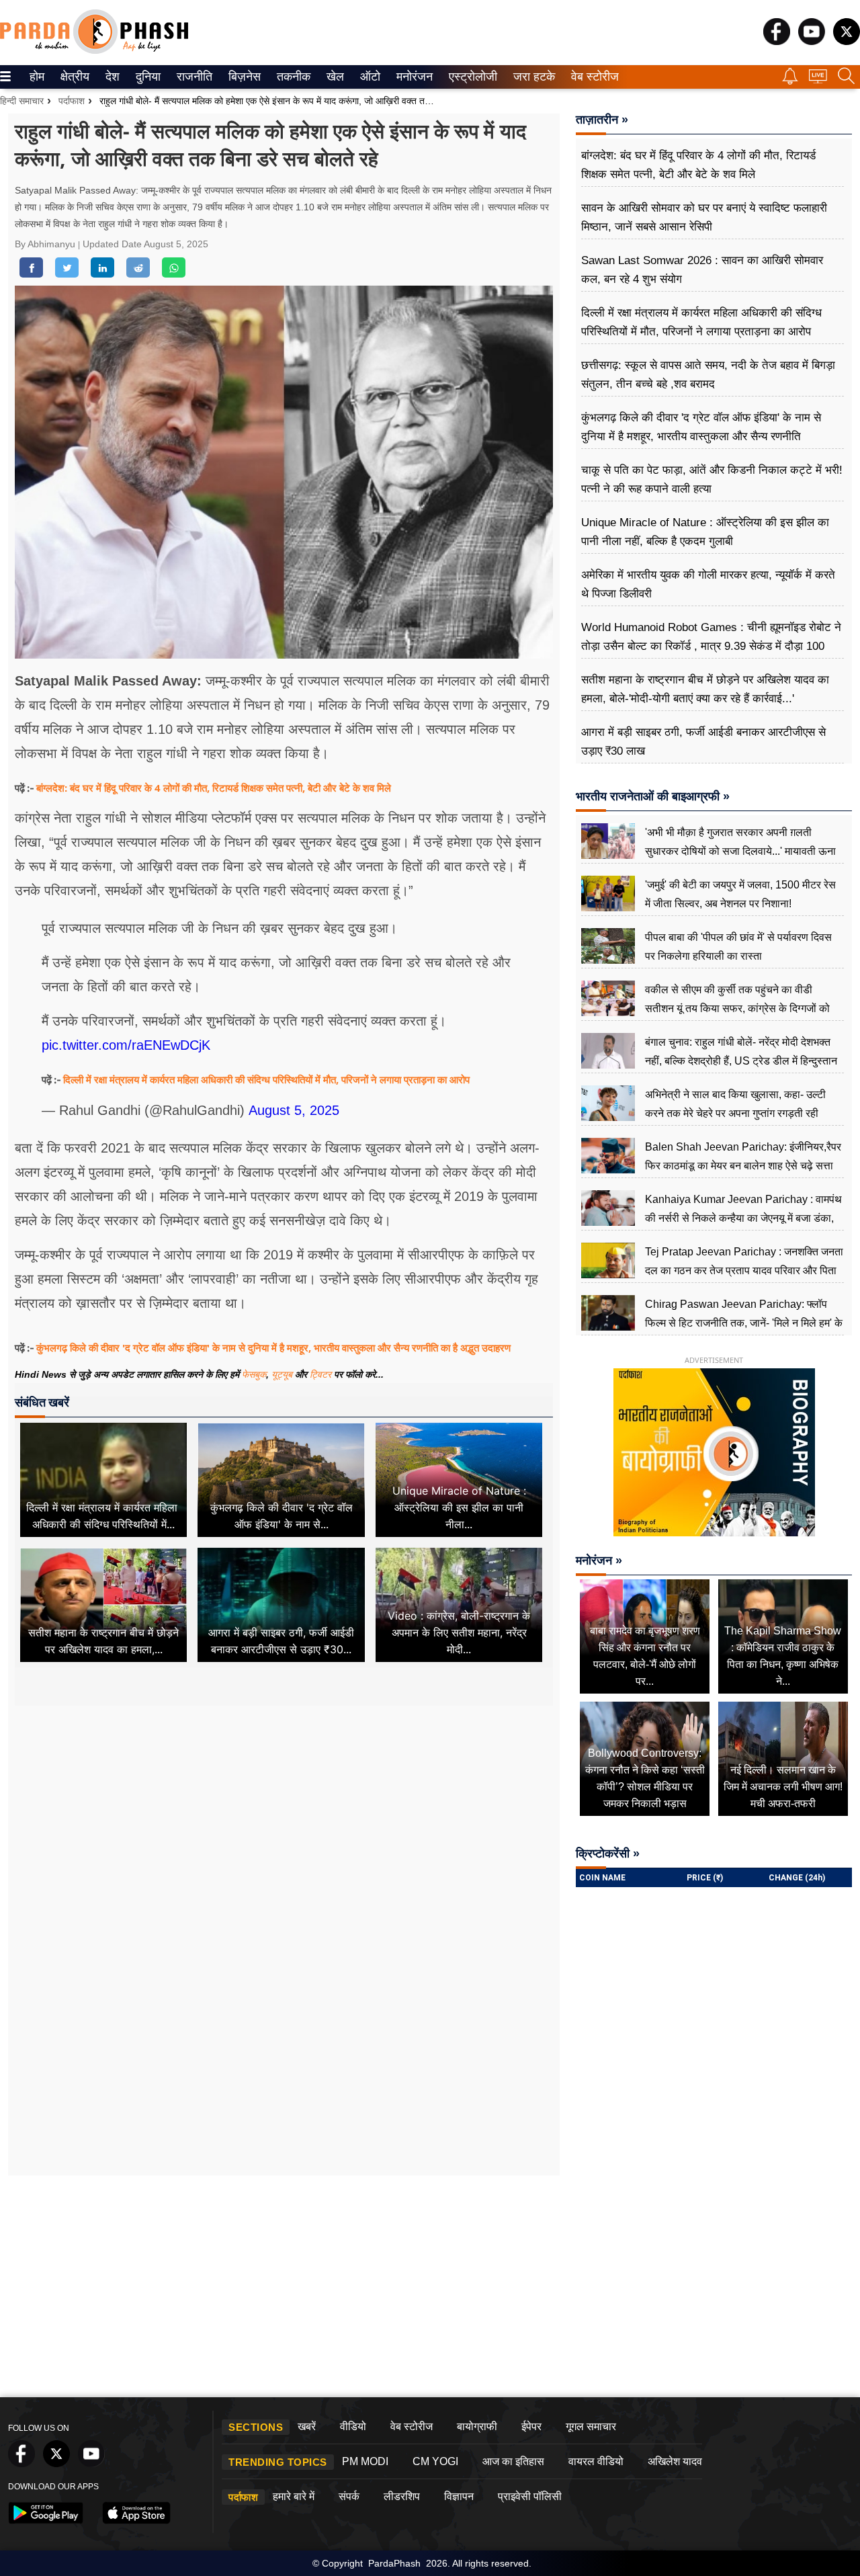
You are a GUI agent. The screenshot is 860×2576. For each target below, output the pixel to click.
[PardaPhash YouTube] (812, 41)
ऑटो (369, 77)
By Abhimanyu (46, 244)
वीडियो (353, 2426)
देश (112, 77)
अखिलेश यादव (675, 2461)
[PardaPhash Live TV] (818, 80)
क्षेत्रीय (73, 77)
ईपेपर (531, 2426)
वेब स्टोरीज (592, 77)
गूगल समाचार (591, 2426)
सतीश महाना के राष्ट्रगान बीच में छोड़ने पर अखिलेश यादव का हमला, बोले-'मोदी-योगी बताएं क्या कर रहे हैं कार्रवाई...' (705, 689)
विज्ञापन (459, 2496)
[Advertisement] (284, 1835)
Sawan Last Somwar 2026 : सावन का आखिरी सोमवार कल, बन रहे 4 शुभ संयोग (702, 270)
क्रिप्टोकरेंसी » (608, 1854)
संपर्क (349, 2496)
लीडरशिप (402, 2496)
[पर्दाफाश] (94, 51)
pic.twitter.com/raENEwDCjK (126, 1045)
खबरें (307, 2426)
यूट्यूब (283, 1374)
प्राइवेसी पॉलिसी (530, 2496)
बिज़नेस (243, 77)
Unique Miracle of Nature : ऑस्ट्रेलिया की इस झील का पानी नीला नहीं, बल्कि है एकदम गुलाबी (705, 532)
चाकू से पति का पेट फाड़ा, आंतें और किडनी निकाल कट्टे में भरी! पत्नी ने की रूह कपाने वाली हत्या (712, 480)
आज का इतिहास (513, 2461)
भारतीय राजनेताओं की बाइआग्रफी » (653, 796)
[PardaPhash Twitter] (847, 41)
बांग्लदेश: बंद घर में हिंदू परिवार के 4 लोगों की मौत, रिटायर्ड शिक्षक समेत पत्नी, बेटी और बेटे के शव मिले (214, 788)
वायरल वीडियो (596, 2461)
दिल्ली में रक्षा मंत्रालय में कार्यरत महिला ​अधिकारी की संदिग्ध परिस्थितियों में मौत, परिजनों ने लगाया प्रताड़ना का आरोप (266, 1079)
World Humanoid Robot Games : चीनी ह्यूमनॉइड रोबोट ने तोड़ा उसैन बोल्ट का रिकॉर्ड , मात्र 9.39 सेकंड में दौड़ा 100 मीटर (711, 646)
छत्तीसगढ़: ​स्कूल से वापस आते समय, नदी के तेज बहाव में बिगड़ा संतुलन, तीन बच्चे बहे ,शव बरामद (708, 375)
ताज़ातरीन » (602, 120)
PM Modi (365, 2461)
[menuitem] (37, 77)
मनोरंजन (413, 77)
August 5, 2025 (294, 1110)
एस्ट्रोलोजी (470, 77)
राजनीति (192, 77)
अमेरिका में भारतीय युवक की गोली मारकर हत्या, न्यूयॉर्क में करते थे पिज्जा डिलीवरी (708, 584)
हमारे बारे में (294, 2496)
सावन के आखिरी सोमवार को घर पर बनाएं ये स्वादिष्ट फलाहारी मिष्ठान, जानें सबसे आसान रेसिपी (704, 217)
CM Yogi (435, 2461)
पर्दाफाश (72, 101)
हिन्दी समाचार (22, 101)
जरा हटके (532, 77)
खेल (334, 77)
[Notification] (790, 81)
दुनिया (147, 77)
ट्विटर (320, 1374)
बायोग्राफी (477, 2426)
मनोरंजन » (599, 1561)
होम (36, 77)
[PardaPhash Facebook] (777, 41)
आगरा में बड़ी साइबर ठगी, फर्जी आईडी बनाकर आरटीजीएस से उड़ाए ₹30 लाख (703, 742)
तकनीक (292, 77)
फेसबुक (254, 1374)
